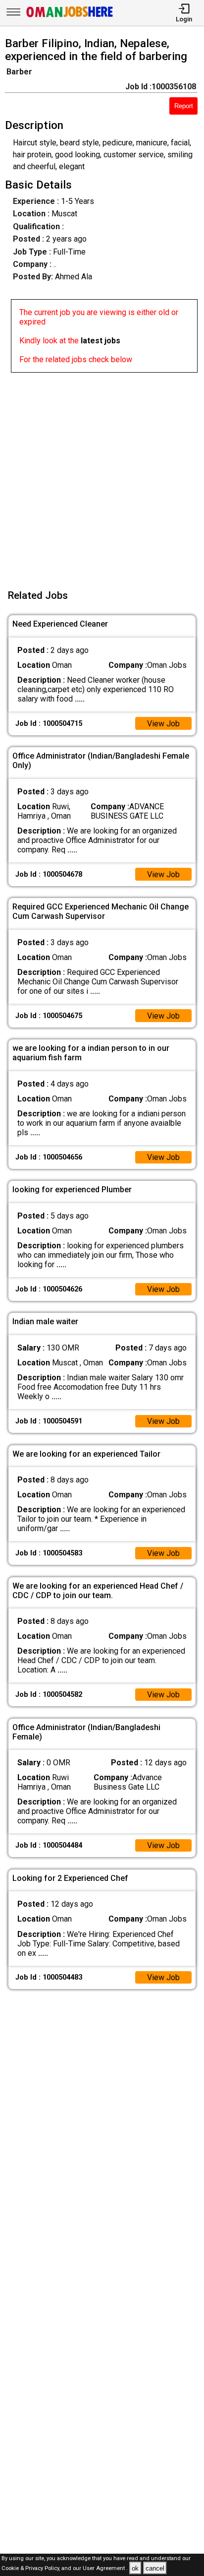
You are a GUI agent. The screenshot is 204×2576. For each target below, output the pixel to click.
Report (184, 106)
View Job (163, 724)
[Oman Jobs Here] (70, 17)
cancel (155, 2568)
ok (135, 2568)
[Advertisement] (102, 475)
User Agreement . (105, 2569)
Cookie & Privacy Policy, (31, 2569)
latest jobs (101, 341)
